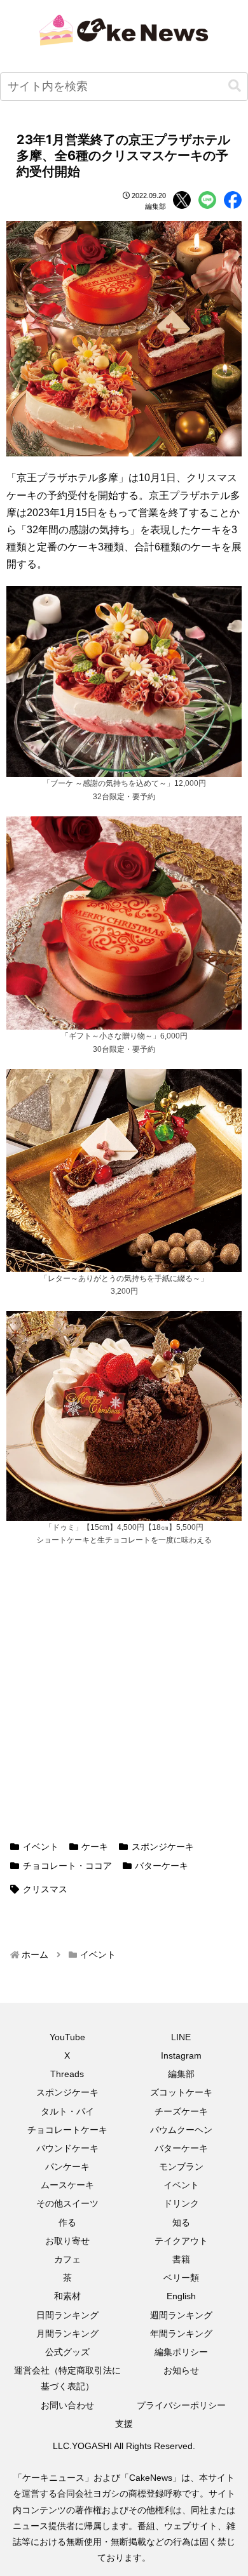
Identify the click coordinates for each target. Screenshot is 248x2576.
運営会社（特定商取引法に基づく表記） (67, 2378)
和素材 (67, 2296)
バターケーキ (162, 1866)
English (181, 2296)
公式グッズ (67, 2352)
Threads (67, 2074)
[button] (235, 86)
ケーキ (95, 1847)
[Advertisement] (124, 1701)
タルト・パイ (67, 2111)
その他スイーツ (67, 2203)
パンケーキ (67, 2167)
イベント (41, 1847)
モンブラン (181, 2167)
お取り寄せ (67, 2241)
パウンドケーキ (67, 2148)
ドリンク (181, 2203)
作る (67, 2222)
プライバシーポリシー (181, 2405)
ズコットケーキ (181, 2092)
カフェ (67, 2259)
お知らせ (181, 2370)
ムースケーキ (67, 2185)
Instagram (181, 2055)
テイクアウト (181, 2241)
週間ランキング (181, 2315)
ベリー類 (181, 2278)
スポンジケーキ (163, 1847)
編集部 (181, 2074)
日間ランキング (67, 2315)
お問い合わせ (67, 2405)
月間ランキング (67, 2334)
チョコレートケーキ (67, 2130)
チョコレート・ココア (67, 1866)
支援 (124, 2424)
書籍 (181, 2259)
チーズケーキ (181, 2111)
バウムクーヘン (181, 2130)
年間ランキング (181, 2334)
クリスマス (45, 1889)
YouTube (67, 2037)
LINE (181, 2037)
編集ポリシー (181, 2352)
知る (181, 2222)
